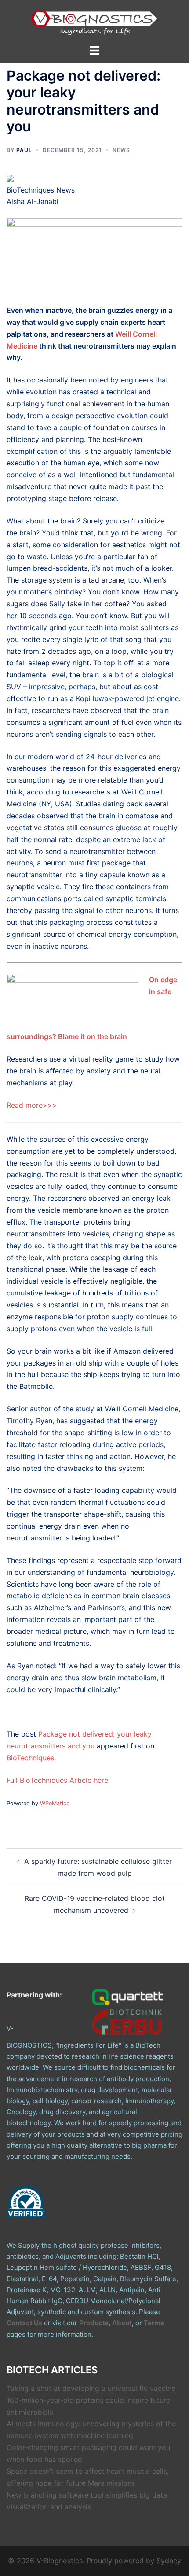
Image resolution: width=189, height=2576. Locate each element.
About (122, 2323)
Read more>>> (32, 1105)
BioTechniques (30, 1758)
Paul (24, 150)
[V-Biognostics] (94, 21)
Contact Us (24, 2323)
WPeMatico (55, 1803)
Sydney (169, 2561)
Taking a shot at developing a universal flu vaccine (91, 2388)
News (121, 150)
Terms (154, 2323)
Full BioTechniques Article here (57, 1780)
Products (94, 2323)
